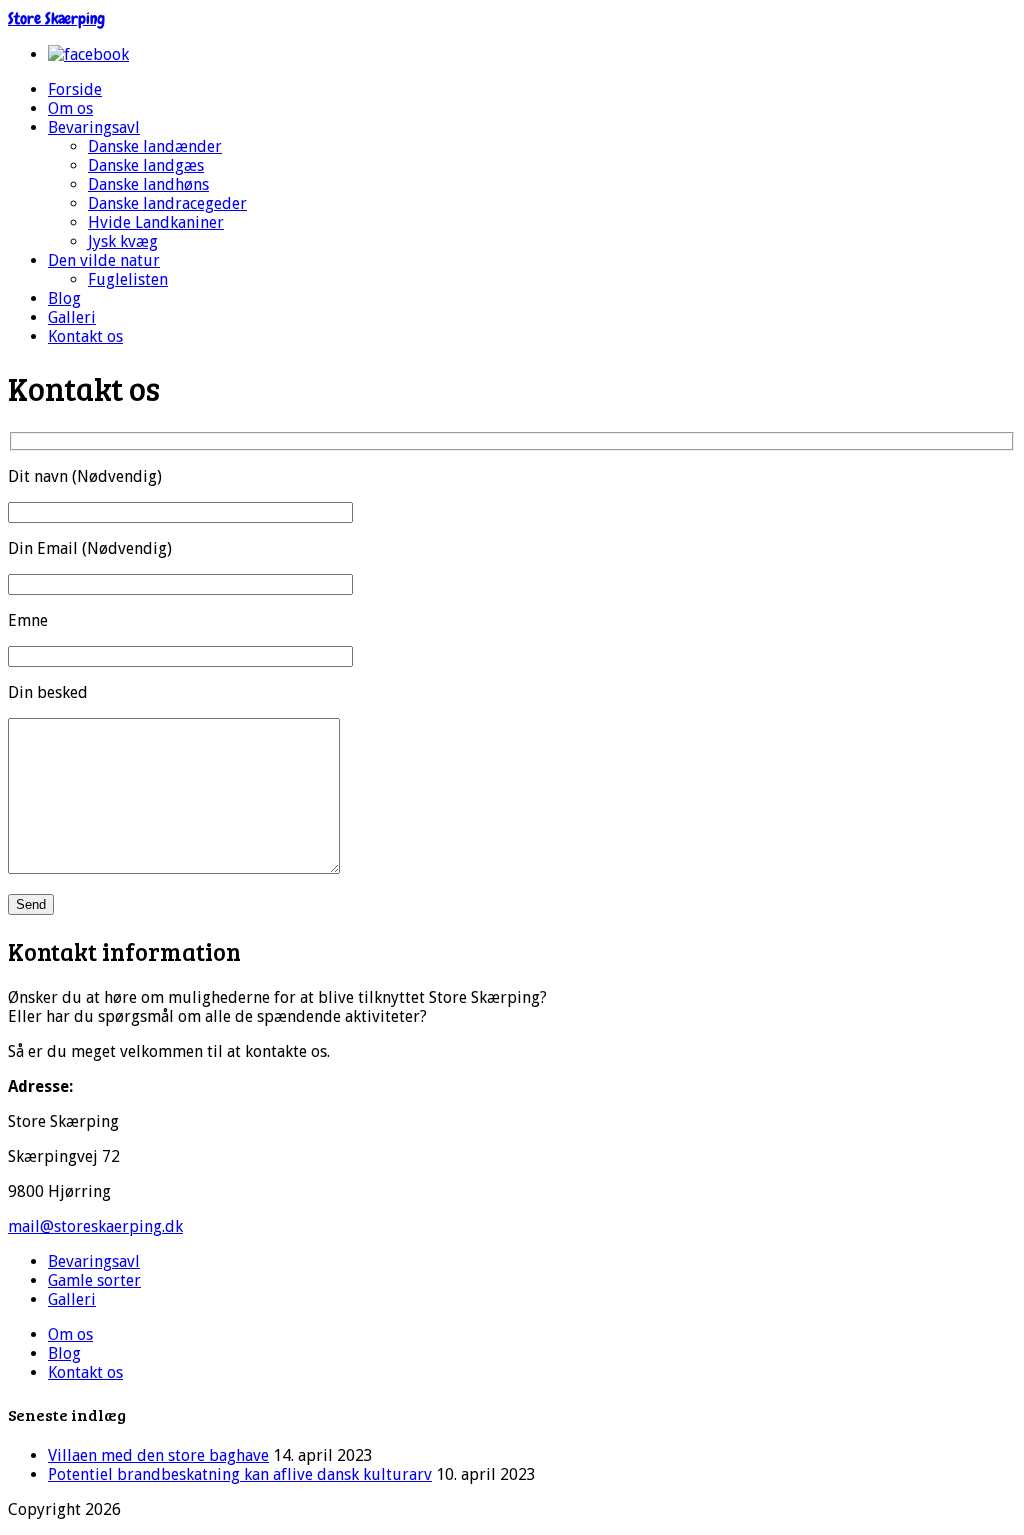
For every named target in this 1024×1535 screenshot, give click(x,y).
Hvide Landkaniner (156, 222)
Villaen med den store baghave (158, 1455)
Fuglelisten (128, 279)
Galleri (72, 317)
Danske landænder (155, 146)
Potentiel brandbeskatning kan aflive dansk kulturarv (240, 1474)
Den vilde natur (104, 260)
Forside (75, 89)
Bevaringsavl (94, 127)
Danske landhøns (148, 184)
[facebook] (88, 54)
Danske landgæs (146, 165)
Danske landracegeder (167, 203)
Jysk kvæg (123, 241)
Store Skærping (56, 18)
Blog (64, 298)
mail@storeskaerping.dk (95, 1226)
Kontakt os (85, 336)
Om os (70, 108)
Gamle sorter (94, 1280)
